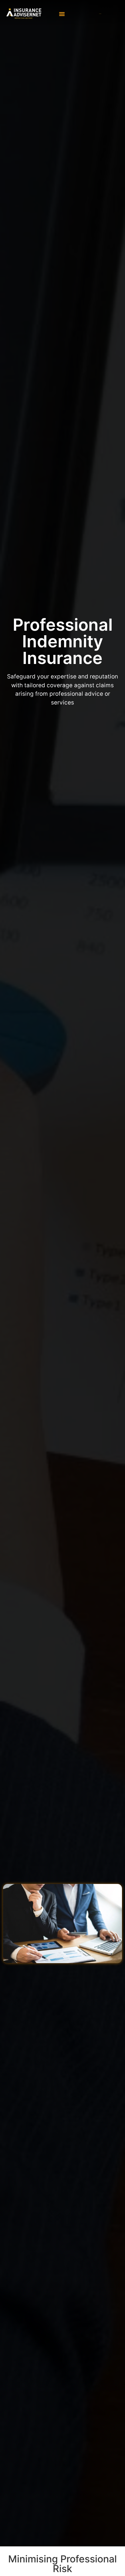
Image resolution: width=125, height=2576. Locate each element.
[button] (62, 14)
